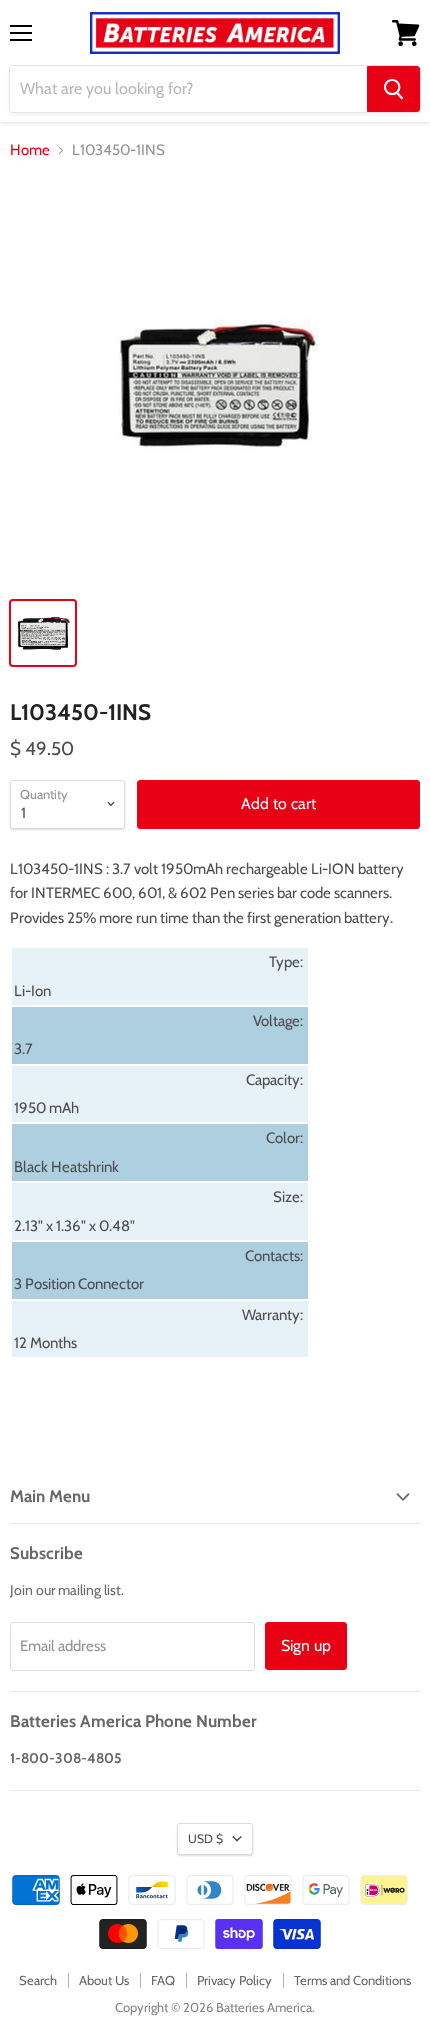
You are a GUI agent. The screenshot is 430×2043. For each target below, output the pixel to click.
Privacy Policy (234, 1980)
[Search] (393, 89)
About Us (104, 1980)
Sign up (306, 1645)
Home (30, 150)
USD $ (205, 1838)
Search (38, 1980)
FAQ (163, 1980)
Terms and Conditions (352, 1980)
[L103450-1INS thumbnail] (43, 633)
